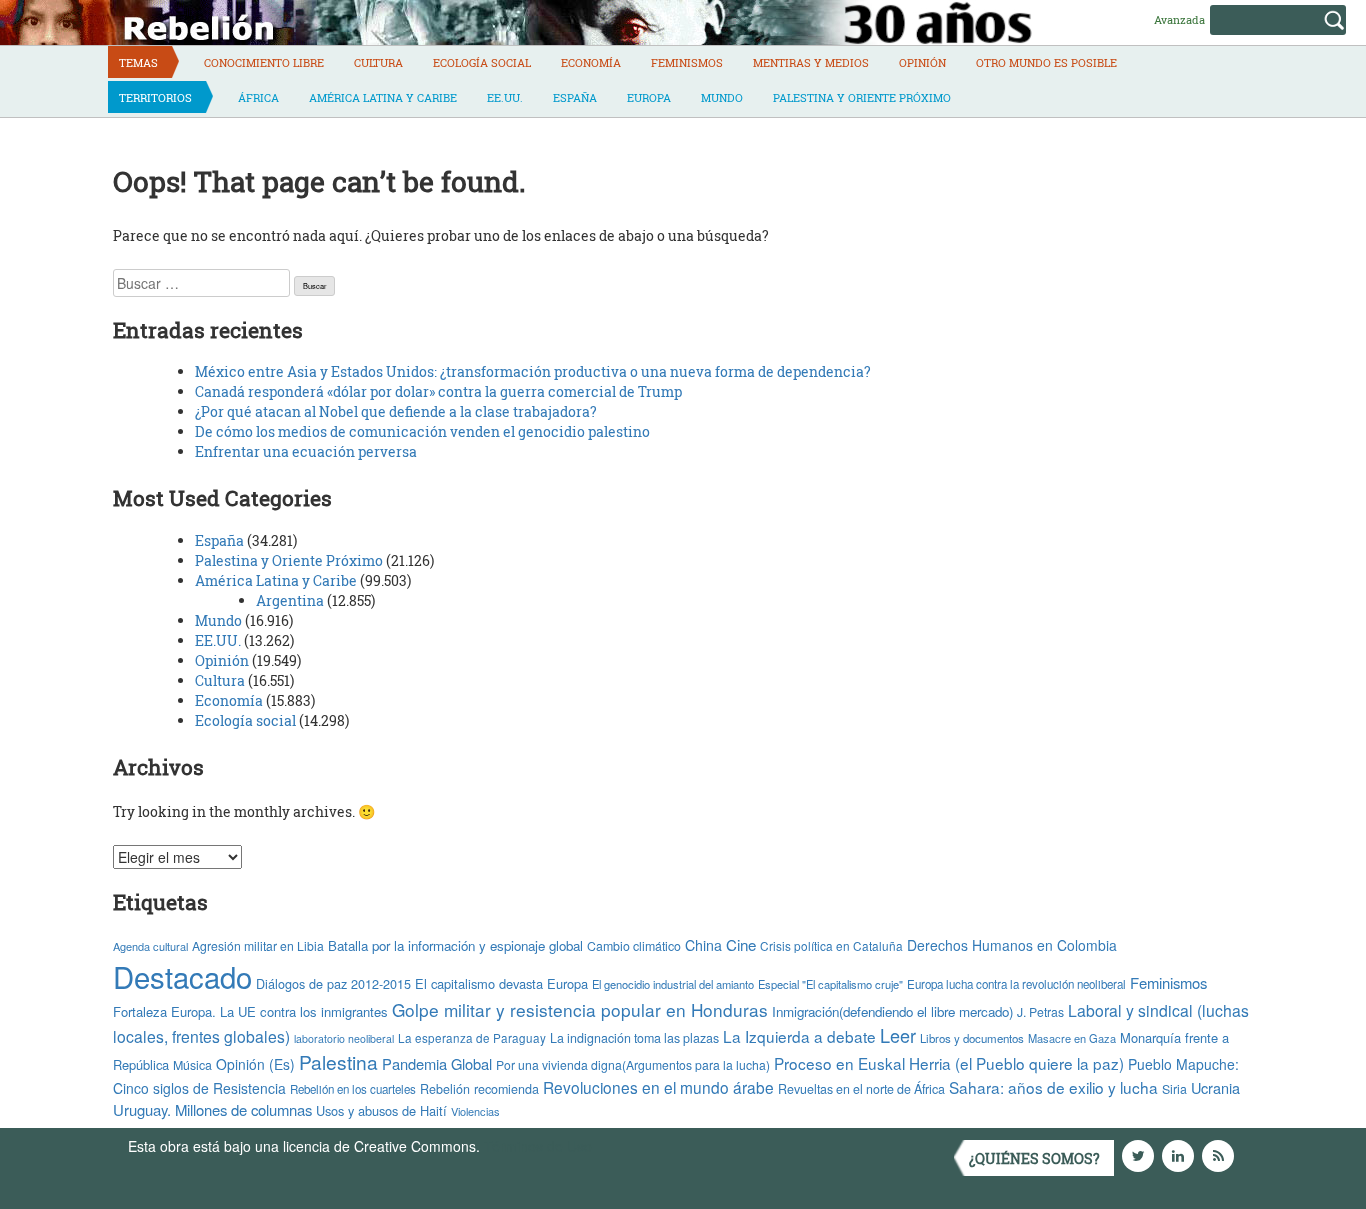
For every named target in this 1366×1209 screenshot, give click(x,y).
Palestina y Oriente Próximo (862, 97)
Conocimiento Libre (264, 62)
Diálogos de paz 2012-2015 (333, 983)
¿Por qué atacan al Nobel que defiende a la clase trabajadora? (396, 411)
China (703, 945)
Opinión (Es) (255, 1064)
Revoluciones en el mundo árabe (658, 1087)
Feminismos (687, 62)
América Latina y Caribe (383, 97)
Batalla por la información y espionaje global (455, 945)
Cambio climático (634, 946)
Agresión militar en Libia (258, 945)
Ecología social (482, 62)
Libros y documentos (972, 1038)
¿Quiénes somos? (1034, 1158)
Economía (591, 62)
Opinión (922, 62)
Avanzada (1179, 19)
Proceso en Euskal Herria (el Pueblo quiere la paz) (949, 1063)
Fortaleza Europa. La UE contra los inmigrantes (250, 1011)
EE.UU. (505, 97)
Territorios (155, 97)
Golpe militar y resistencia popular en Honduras (580, 1009)
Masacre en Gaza (1072, 1038)
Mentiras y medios (811, 62)
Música (192, 1065)
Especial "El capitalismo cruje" (830, 984)
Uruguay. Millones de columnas (212, 1109)
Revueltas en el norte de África (861, 1089)
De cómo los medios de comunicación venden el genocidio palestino (422, 431)
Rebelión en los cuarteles (353, 1089)
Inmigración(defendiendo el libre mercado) (892, 1011)
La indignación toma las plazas (634, 1038)
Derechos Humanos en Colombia (1012, 945)
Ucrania (1215, 1087)
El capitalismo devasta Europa (501, 983)
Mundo (722, 97)
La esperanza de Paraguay (472, 1038)
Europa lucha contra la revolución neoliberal (1016, 984)
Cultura (378, 62)
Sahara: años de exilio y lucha (1053, 1087)
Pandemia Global (437, 1063)
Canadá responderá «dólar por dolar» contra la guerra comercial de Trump (438, 391)
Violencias (475, 1111)
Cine (741, 944)
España (575, 97)
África (258, 97)
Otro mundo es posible (1046, 62)
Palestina (338, 1061)
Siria (1174, 1089)
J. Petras (1040, 1011)
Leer (898, 1035)
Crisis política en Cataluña (831, 945)
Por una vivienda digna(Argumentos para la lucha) (633, 1064)
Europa (649, 97)
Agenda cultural (150, 946)
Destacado (182, 976)
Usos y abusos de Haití (381, 1110)
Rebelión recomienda (479, 1089)
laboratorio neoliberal (344, 1038)
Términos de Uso (538, 1146)
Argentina (290, 600)
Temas (138, 62)
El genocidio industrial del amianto (673, 984)
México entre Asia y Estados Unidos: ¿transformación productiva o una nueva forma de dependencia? (533, 371)
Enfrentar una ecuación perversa (306, 451)
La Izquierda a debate (799, 1036)
